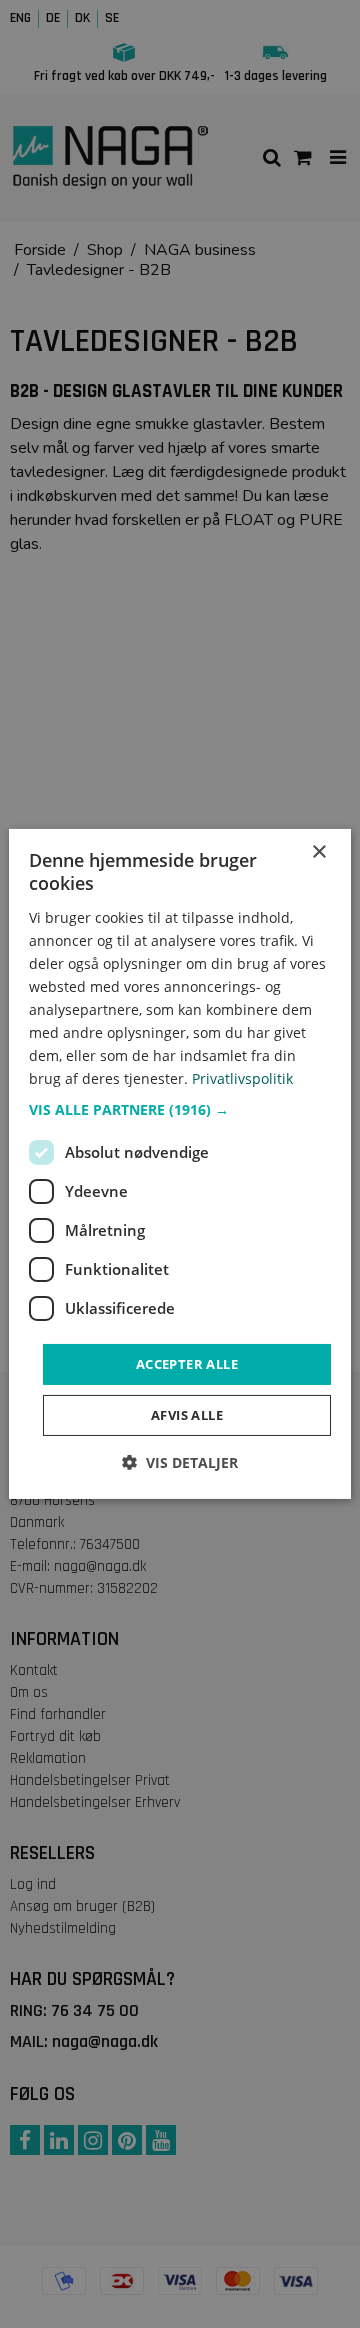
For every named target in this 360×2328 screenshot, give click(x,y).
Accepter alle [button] (187, 1363)
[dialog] (180, 1164)
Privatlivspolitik (242, 1078)
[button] (180, 1109)
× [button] (318, 852)
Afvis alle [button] (187, 1415)
